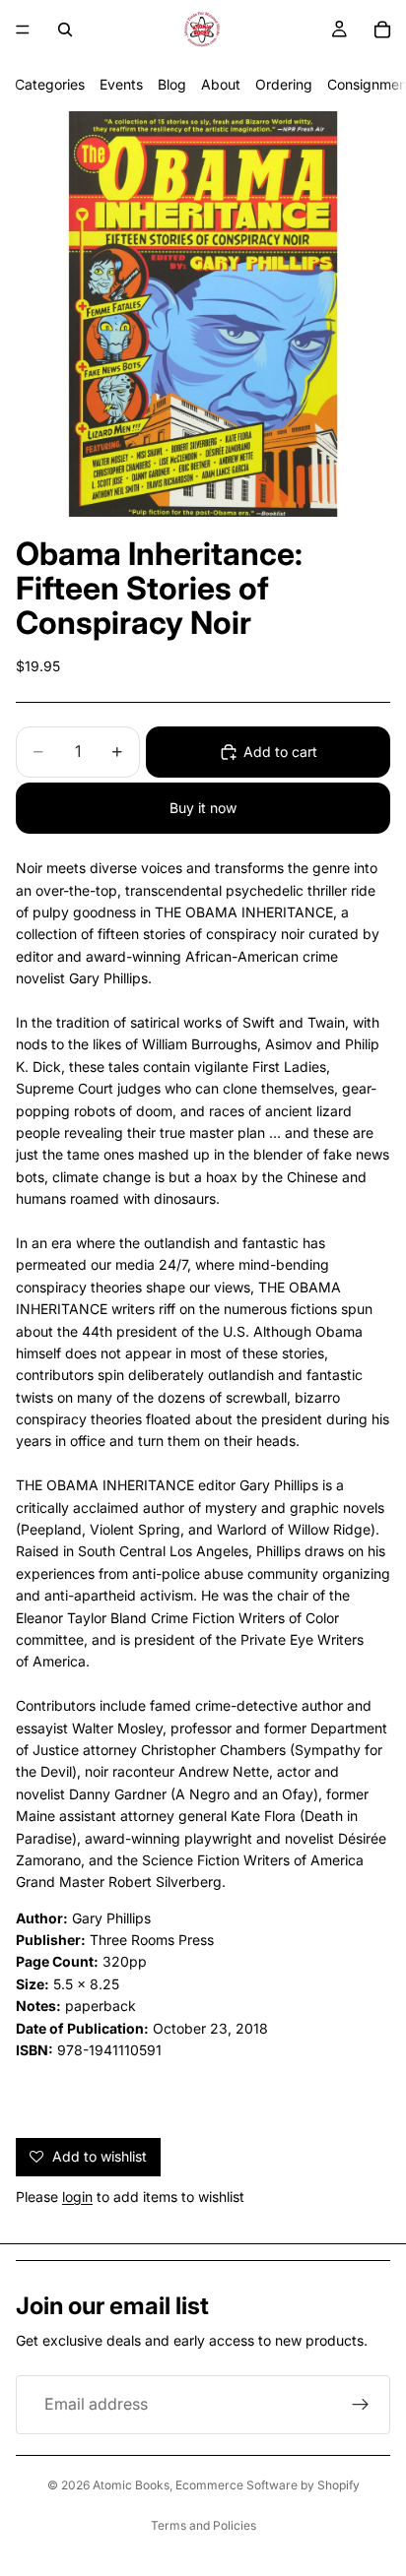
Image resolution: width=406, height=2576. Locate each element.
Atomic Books (131, 2485)
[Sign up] (361, 2405)
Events (121, 84)
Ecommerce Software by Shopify (268, 2485)
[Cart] (382, 30)
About (221, 84)
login (77, 2197)
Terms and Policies (203, 2525)
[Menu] (23, 30)
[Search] (65, 30)
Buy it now (203, 808)
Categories (50, 84)
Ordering (284, 84)
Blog (172, 84)
